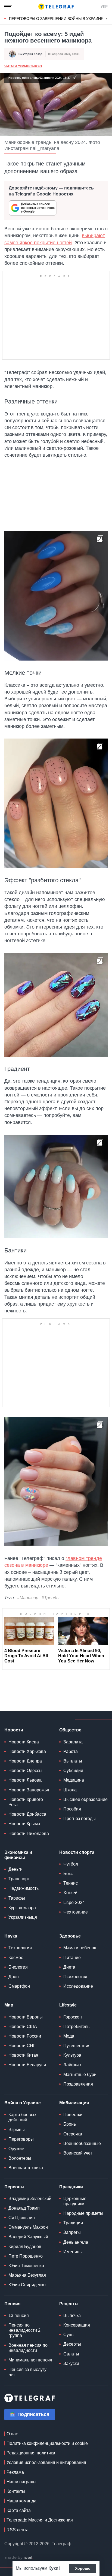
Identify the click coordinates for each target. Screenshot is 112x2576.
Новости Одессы (25, 1771)
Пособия (72, 1809)
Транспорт (19, 1879)
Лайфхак (72, 2065)
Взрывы (17, 2130)
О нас (12, 2434)
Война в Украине (23, 2103)
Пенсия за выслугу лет (27, 2372)
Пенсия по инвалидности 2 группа (24, 2330)
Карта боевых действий (22, 2117)
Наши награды (21, 2482)
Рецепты (69, 2304)
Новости (14, 1730)
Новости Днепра (25, 1761)
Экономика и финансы (18, 1855)
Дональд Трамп (24, 2208)
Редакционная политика (31, 2453)
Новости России (25, 2036)
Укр (104, 7)
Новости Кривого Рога (26, 1802)
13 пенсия (19, 2316)
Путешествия (77, 2046)
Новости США (23, 2027)
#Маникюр (28, 1598)
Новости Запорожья (29, 1790)
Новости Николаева (29, 1834)
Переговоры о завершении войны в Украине (56, 19)
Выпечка (72, 2316)
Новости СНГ (22, 2046)
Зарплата (73, 1742)
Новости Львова (25, 1780)
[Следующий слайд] (107, 19)
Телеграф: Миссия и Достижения (40, 2520)
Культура (72, 2055)
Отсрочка (73, 2134)
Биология (18, 1967)
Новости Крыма (24, 1824)
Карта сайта (19, 2510)
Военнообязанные (82, 2143)
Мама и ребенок (80, 1948)
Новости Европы (26, 2017)
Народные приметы (83, 2213)
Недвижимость (24, 1888)
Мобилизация (74, 2103)
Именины (73, 2252)
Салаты (71, 2354)
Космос (16, 1958)
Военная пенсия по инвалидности (28, 2348)
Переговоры (21, 2139)
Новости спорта (77, 1852)
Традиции (73, 2223)
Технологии (20, 1948)
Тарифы (17, 1898)
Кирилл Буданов (25, 2247)
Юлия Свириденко (27, 2285)
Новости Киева (24, 1742)
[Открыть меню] (8, 7)
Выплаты (73, 1761)
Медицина (74, 1780)
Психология (75, 1977)
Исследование (78, 1986)
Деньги (15, 1869)
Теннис (71, 1883)
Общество (70, 1730)
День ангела (76, 2242)
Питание (72, 1958)
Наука (11, 1936)
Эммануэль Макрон (28, 2227)
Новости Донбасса (27, 1814)
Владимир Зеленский (30, 2199)
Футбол (71, 1864)
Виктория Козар (30, 54)
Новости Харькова (27, 1751)
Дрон (14, 1977)
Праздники (71, 2187)
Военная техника (26, 2168)
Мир (9, 2005)
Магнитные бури (80, 2075)
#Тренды (51, 1598)
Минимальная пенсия (30, 2360)
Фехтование (76, 1912)
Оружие (16, 2149)
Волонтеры (20, 2158)
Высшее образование (85, 1799)
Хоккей (70, 1893)
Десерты (72, 2344)
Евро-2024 (74, 1902)
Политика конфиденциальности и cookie (47, 2443)
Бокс (68, 1874)
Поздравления (78, 2084)
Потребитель (76, 2027)
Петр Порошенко (26, 2256)
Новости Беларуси (27, 2065)
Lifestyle (68, 2005)
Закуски (71, 2363)
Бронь (70, 2124)
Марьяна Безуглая (27, 2275)
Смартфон (19, 1986)
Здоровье (70, 1936)
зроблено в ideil (19, 2558)
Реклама (15, 2472)
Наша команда (21, 2501)
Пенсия (12, 2304)
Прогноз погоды (80, 1819)
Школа (70, 1790)
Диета (69, 1967)
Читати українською (23, 66)
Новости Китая (23, 2055)
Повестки (73, 2115)
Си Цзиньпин (22, 2218)
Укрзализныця (23, 1917)
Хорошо (83, 2568)
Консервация (77, 2325)
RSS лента (18, 2530)
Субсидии (73, 1771)
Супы (69, 2335)
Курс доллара (22, 1908)
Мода (69, 2036)
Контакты (16, 2491)
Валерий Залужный (28, 2237)
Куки (53, 2568)
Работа (71, 1751)
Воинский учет (78, 2153)
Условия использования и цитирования (46, 2462)
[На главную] (56, 7)
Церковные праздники (75, 2201)
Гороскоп (73, 2017)
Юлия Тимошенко (26, 2266)
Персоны (14, 2187)
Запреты (72, 2232)
